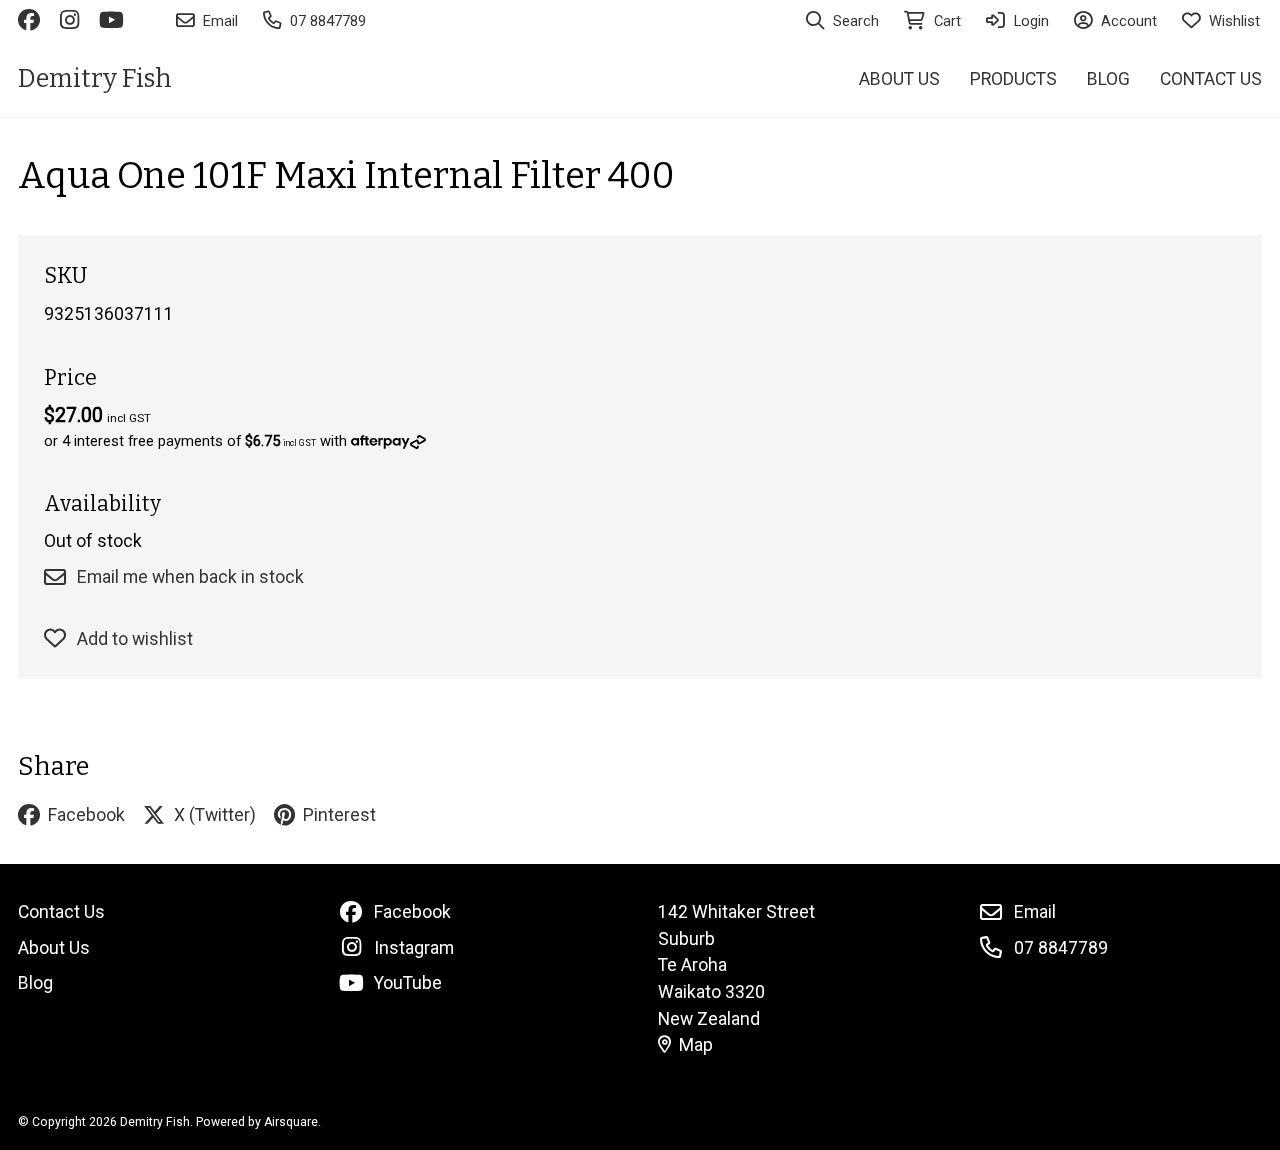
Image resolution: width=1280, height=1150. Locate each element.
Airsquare (291, 1122)
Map (696, 1045)
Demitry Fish (95, 78)
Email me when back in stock (190, 577)
